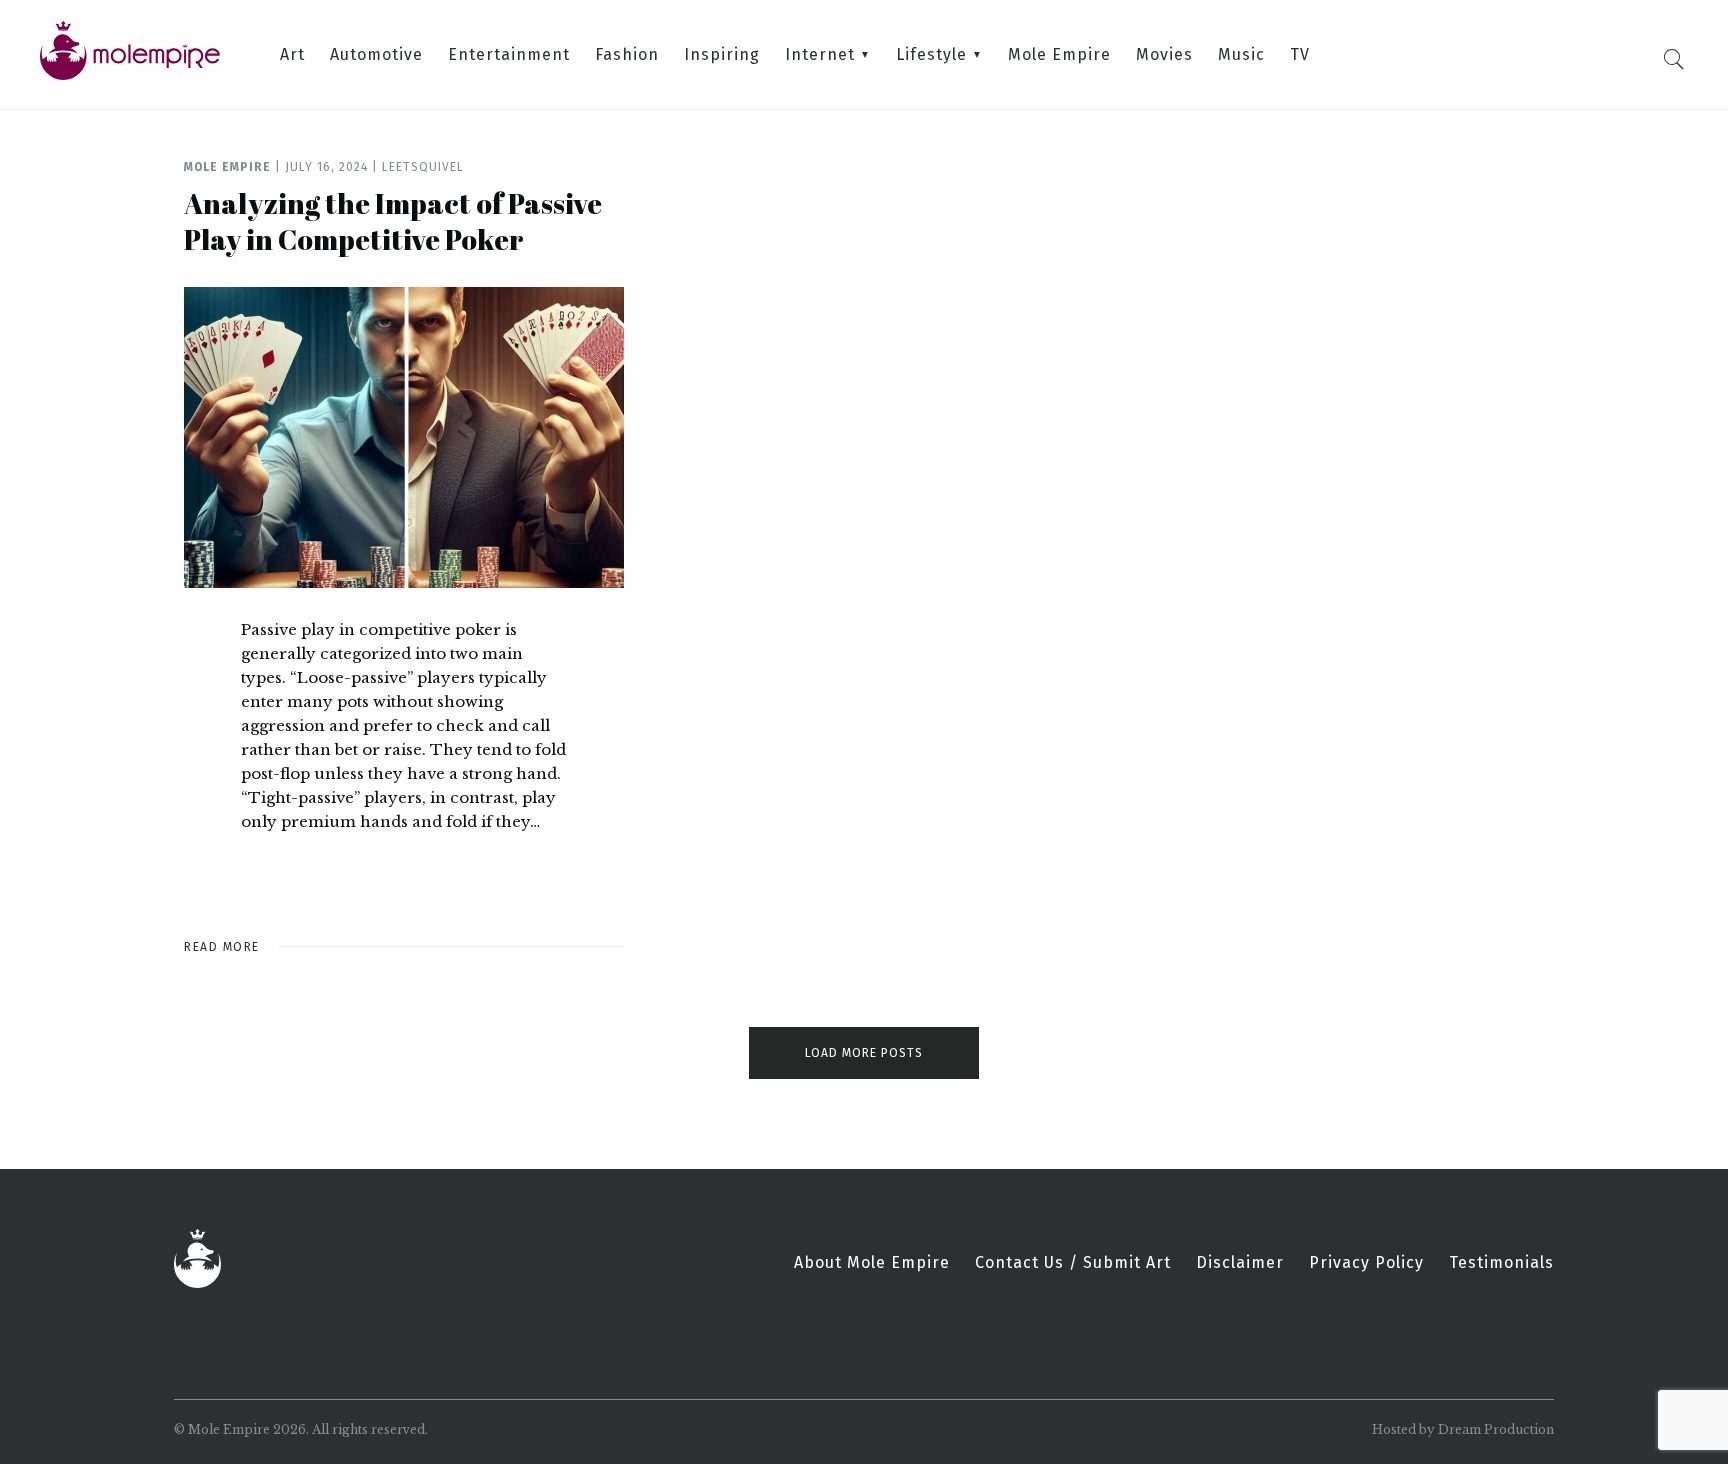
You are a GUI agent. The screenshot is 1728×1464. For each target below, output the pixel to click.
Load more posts (864, 1053)
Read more (222, 947)
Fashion (627, 55)
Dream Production (1496, 1429)
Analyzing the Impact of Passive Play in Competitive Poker (393, 221)
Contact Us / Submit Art (1073, 1263)
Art (292, 55)
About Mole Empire (872, 1263)
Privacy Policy (1366, 1263)
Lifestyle (931, 55)
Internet (820, 55)
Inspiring (722, 55)
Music (1241, 55)
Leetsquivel (423, 167)
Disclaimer (1240, 1263)
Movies (1164, 55)
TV (1300, 55)
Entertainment (509, 55)
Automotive (376, 55)
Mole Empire (1059, 55)
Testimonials (1501, 1263)
